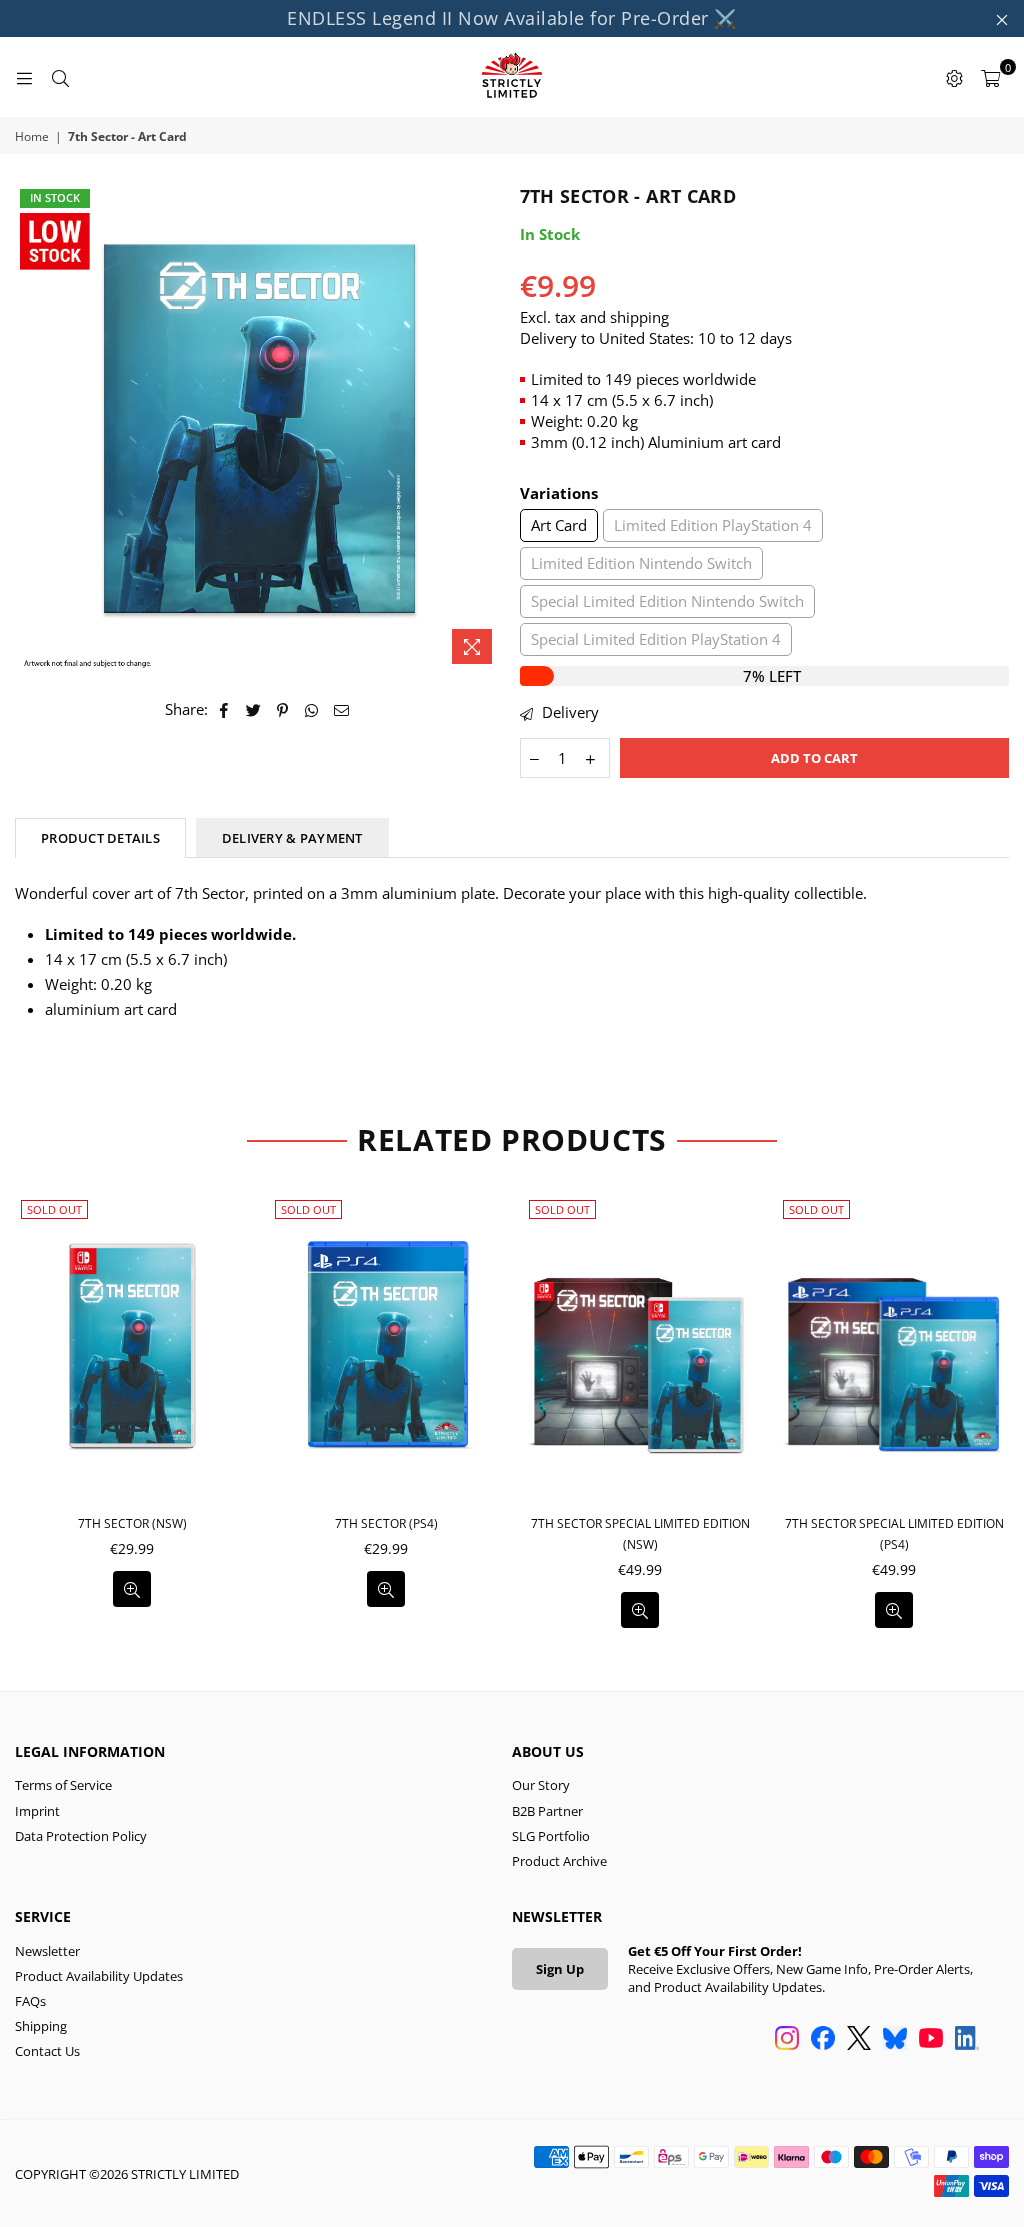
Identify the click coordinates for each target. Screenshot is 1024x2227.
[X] (859, 2040)
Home (32, 137)
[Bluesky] (895, 2040)
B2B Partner (547, 1811)
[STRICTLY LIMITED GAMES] (512, 77)
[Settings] (954, 77)
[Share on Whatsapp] (312, 709)
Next (1001, 1417)
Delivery (568, 712)
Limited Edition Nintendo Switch (641, 563)
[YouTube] (931, 2040)
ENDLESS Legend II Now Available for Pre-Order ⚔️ (512, 18)
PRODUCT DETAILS (100, 838)
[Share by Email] (342, 709)
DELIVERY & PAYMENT (292, 838)
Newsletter (47, 1951)
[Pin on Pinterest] (283, 709)
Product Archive (559, 1861)
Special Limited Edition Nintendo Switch (667, 601)
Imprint (37, 1811)
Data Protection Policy (81, 1836)
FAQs (30, 2001)
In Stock (55, 197)
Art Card (559, 525)
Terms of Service (63, 1785)
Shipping (41, 2026)
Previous (22, 1417)
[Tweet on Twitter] (254, 709)
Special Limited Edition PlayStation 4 (656, 639)
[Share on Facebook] (224, 709)
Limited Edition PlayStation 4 (713, 525)
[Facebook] (823, 2040)
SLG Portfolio (551, 1836)
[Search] (60, 77)
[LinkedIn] (967, 2040)
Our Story (541, 1785)
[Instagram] (787, 2040)
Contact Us (47, 2051)
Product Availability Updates (99, 1976)
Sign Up (560, 1969)
